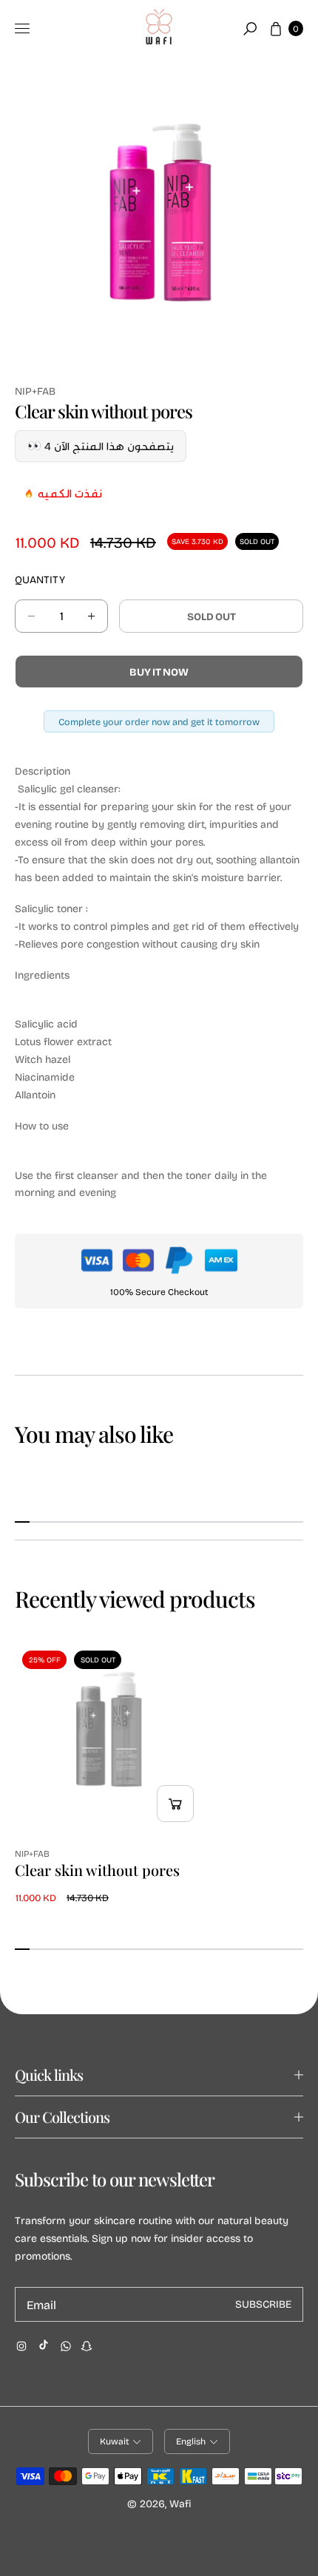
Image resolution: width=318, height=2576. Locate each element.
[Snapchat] (87, 2346)
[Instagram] (21, 2346)
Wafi (180, 2503)
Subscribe (263, 2304)
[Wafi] (159, 29)
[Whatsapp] (66, 2346)
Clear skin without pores (97, 1870)
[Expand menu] (22, 29)
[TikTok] (44, 2345)
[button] (250, 29)
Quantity (40, 579)
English (191, 2441)
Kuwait (114, 2441)
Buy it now (159, 672)
